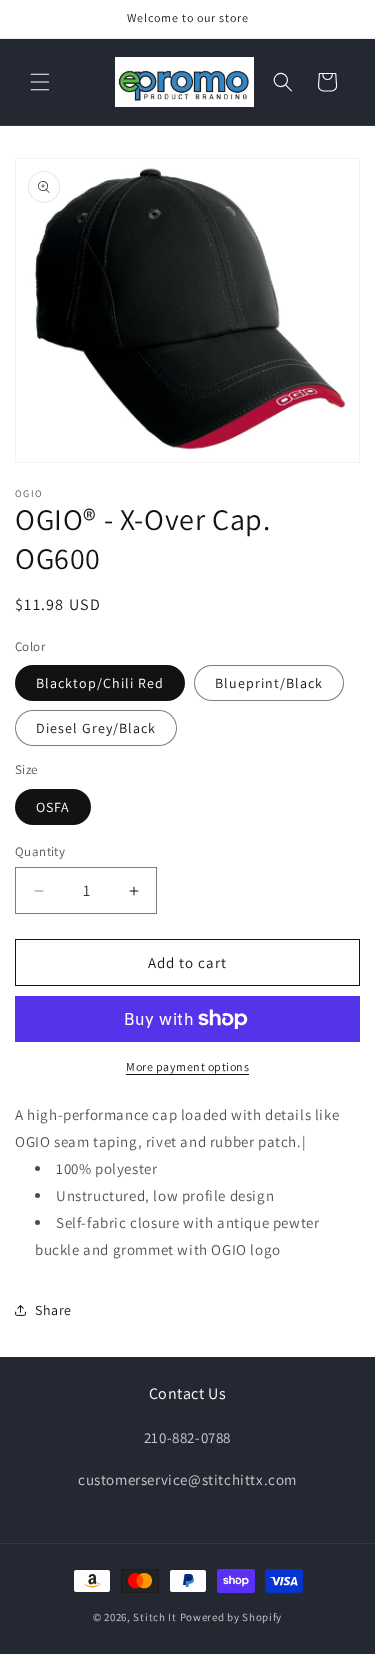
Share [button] (53, 1310)
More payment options (187, 1066)
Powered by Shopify (231, 1617)
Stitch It (154, 1617)
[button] (40, 82)
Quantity (40, 851)
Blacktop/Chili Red (100, 683)
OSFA (53, 807)
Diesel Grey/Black (96, 728)
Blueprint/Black (269, 683)
